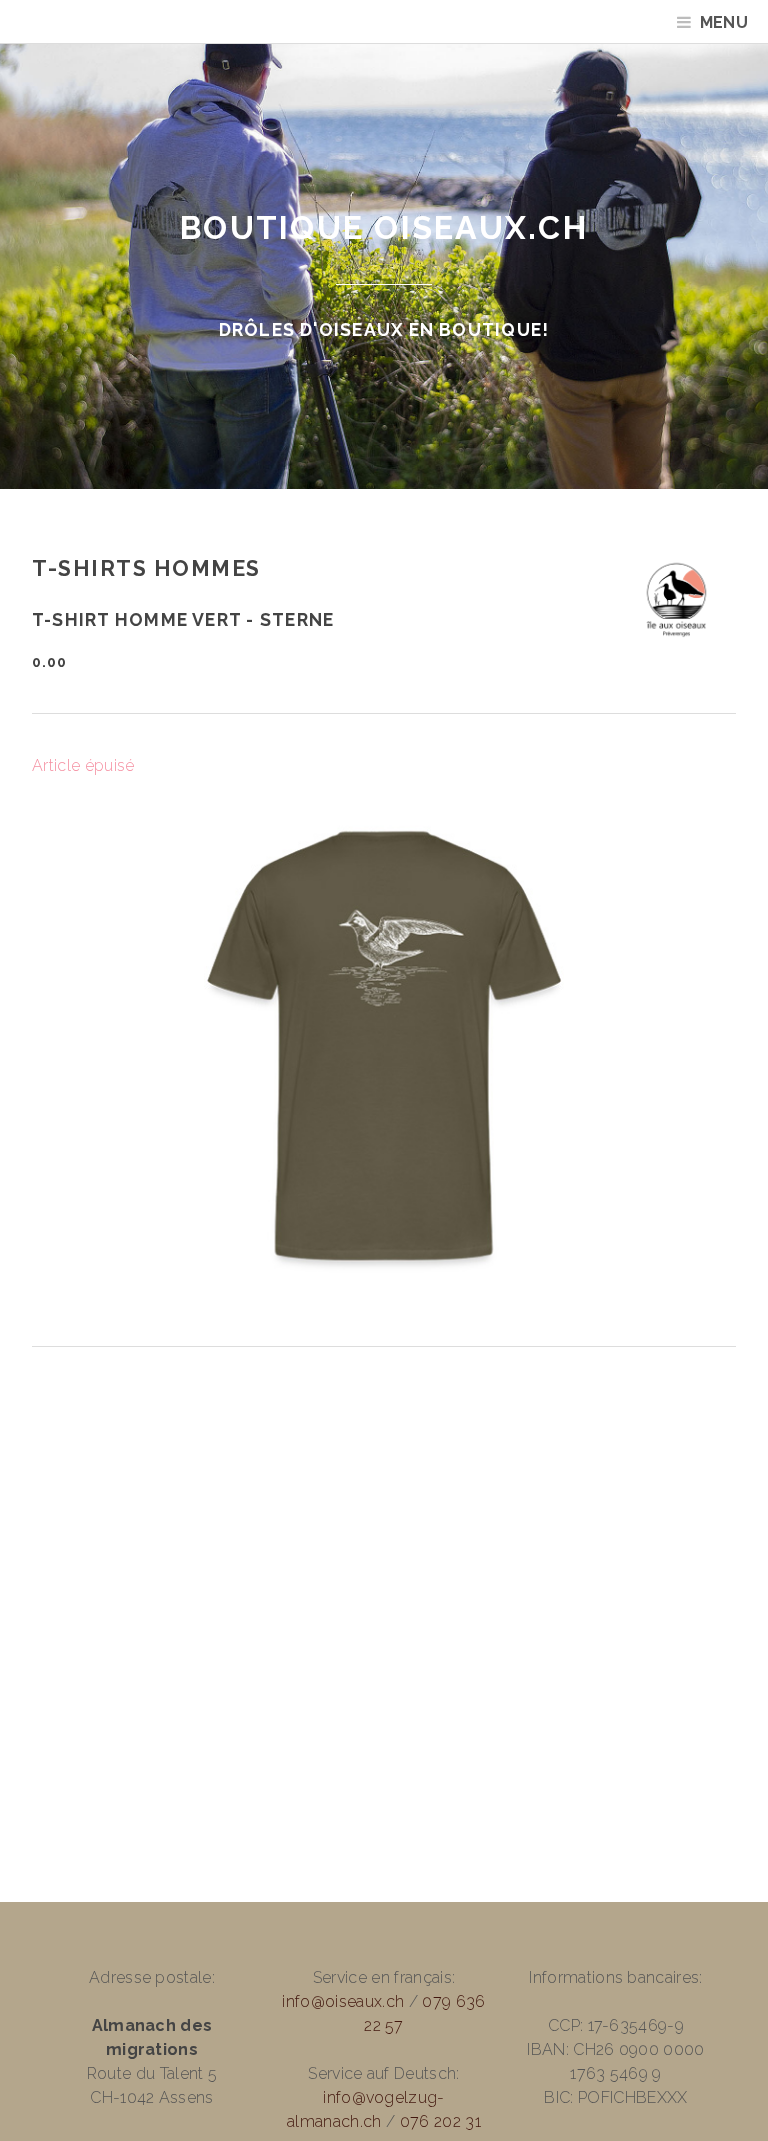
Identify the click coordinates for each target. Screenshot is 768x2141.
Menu (724, 22)
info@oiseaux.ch (343, 2001)
